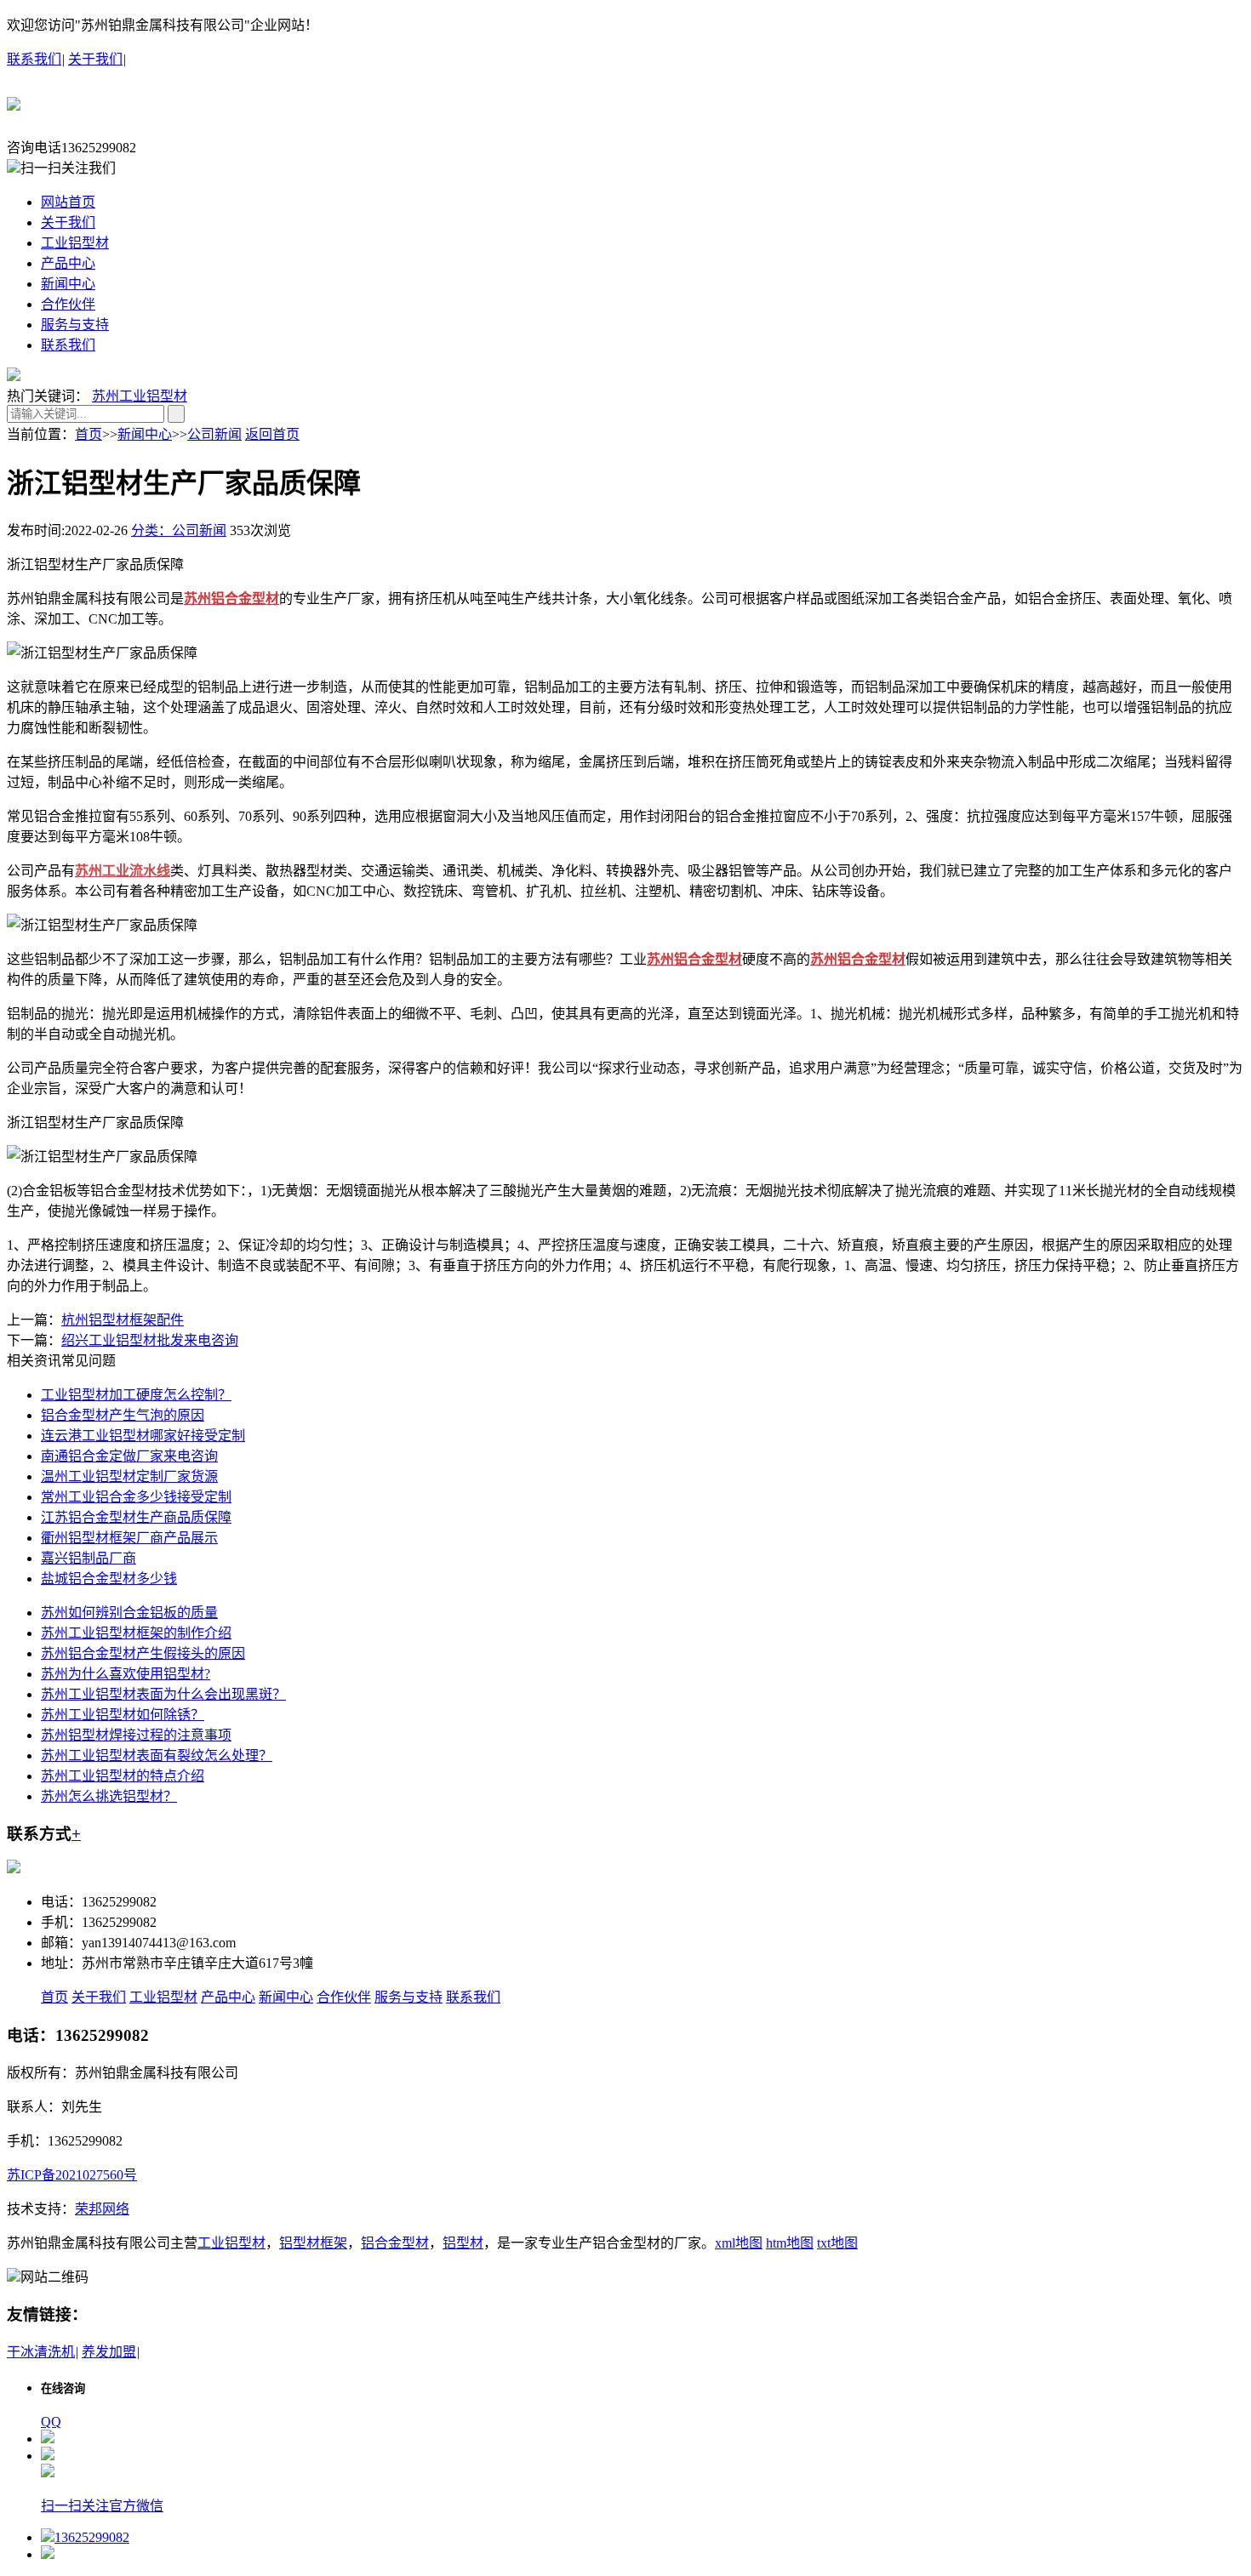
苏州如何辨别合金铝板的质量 (129, 1613)
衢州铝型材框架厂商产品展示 (129, 1538)
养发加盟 (109, 2352)
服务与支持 (75, 325)
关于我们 (95, 59)
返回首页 (272, 434)
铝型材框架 (313, 2243)
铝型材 (463, 2243)
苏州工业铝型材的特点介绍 (123, 1776)
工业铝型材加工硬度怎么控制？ (136, 1395)
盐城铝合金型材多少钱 (109, 1579)
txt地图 (837, 2243)
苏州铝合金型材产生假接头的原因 (143, 1653)
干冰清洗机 (41, 2352)
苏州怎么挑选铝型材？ (109, 1796)
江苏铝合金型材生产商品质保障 (136, 1517)
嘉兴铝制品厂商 (89, 1558)
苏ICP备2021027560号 (72, 2175)
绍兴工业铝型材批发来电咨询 (150, 1340)
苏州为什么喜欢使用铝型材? (126, 1674)
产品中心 (68, 263)
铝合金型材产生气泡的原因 (123, 1415)
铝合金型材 (395, 2243)
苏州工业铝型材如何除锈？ (123, 1715)
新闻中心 (68, 284)
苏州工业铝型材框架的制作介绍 (136, 1633)
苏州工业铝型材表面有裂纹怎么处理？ (157, 1755)
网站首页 (68, 202)
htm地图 (790, 2243)
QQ (51, 2422)
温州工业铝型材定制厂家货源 (129, 1476)
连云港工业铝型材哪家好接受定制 (143, 1436)
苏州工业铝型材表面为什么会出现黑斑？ (163, 1694)
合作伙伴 (68, 304)
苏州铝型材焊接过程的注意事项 (136, 1735)
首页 (89, 434)
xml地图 (739, 2243)
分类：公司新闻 (179, 530)
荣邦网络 (102, 2209)
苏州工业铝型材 (140, 396)
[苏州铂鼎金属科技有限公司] (14, 101)
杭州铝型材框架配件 (123, 1320)
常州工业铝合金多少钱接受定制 (136, 1497)
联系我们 (34, 59)
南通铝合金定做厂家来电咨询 (129, 1456)
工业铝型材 (75, 243)
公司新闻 (214, 434)
